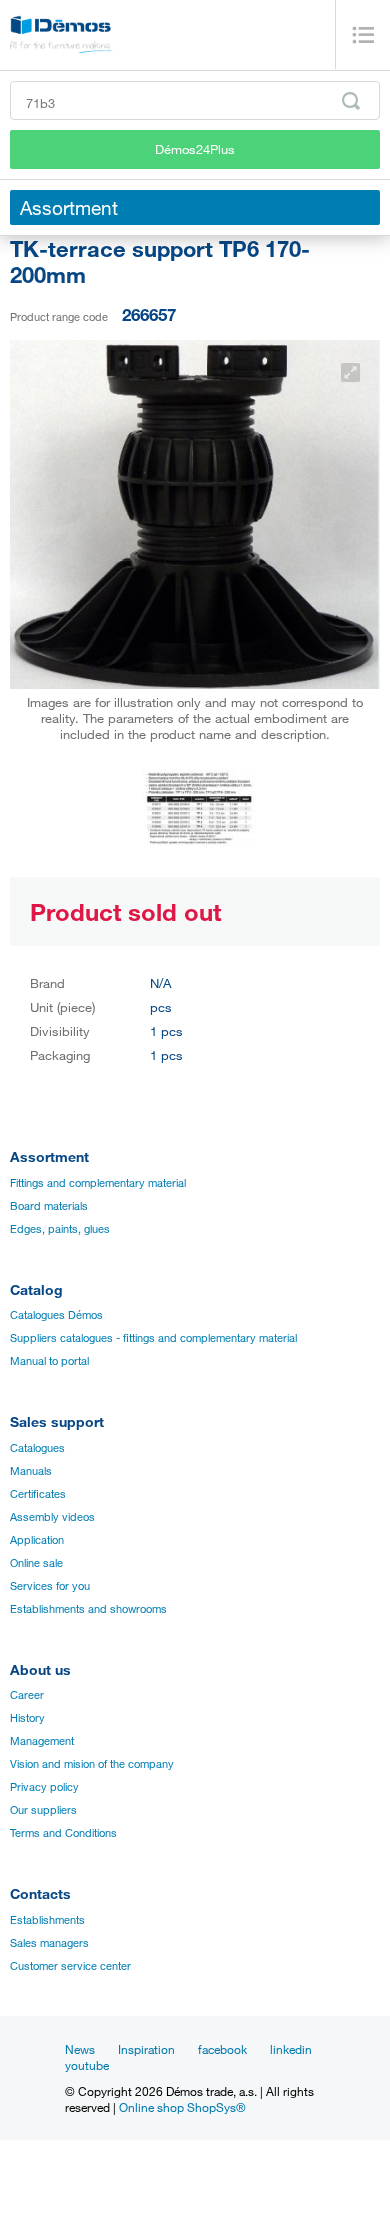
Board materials (49, 1206)
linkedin (291, 2049)
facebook (222, 2049)
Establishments (47, 1920)
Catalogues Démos (56, 1315)
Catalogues (37, 1448)
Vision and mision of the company (92, 1764)
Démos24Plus (195, 149)
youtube (87, 2065)
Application (37, 1540)
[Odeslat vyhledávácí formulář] (351, 101)
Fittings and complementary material (98, 1183)
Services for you (50, 1586)
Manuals (31, 1471)
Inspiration (146, 2049)
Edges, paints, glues (60, 1229)
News (80, 2049)
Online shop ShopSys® (182, 2107)
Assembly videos (52, 1517)
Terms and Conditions (63, 1833)
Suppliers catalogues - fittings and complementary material (153, 1338)
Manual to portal (49, 1361)
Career (27, 1695)
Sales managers (49, 1943)
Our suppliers (43, 1810)
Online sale (36, 1563)
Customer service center (70, 1966)
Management (42, 1741)
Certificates (38, 1494)
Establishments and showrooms (88, 1609)
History (27, 1718)
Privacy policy (44, 1787)
